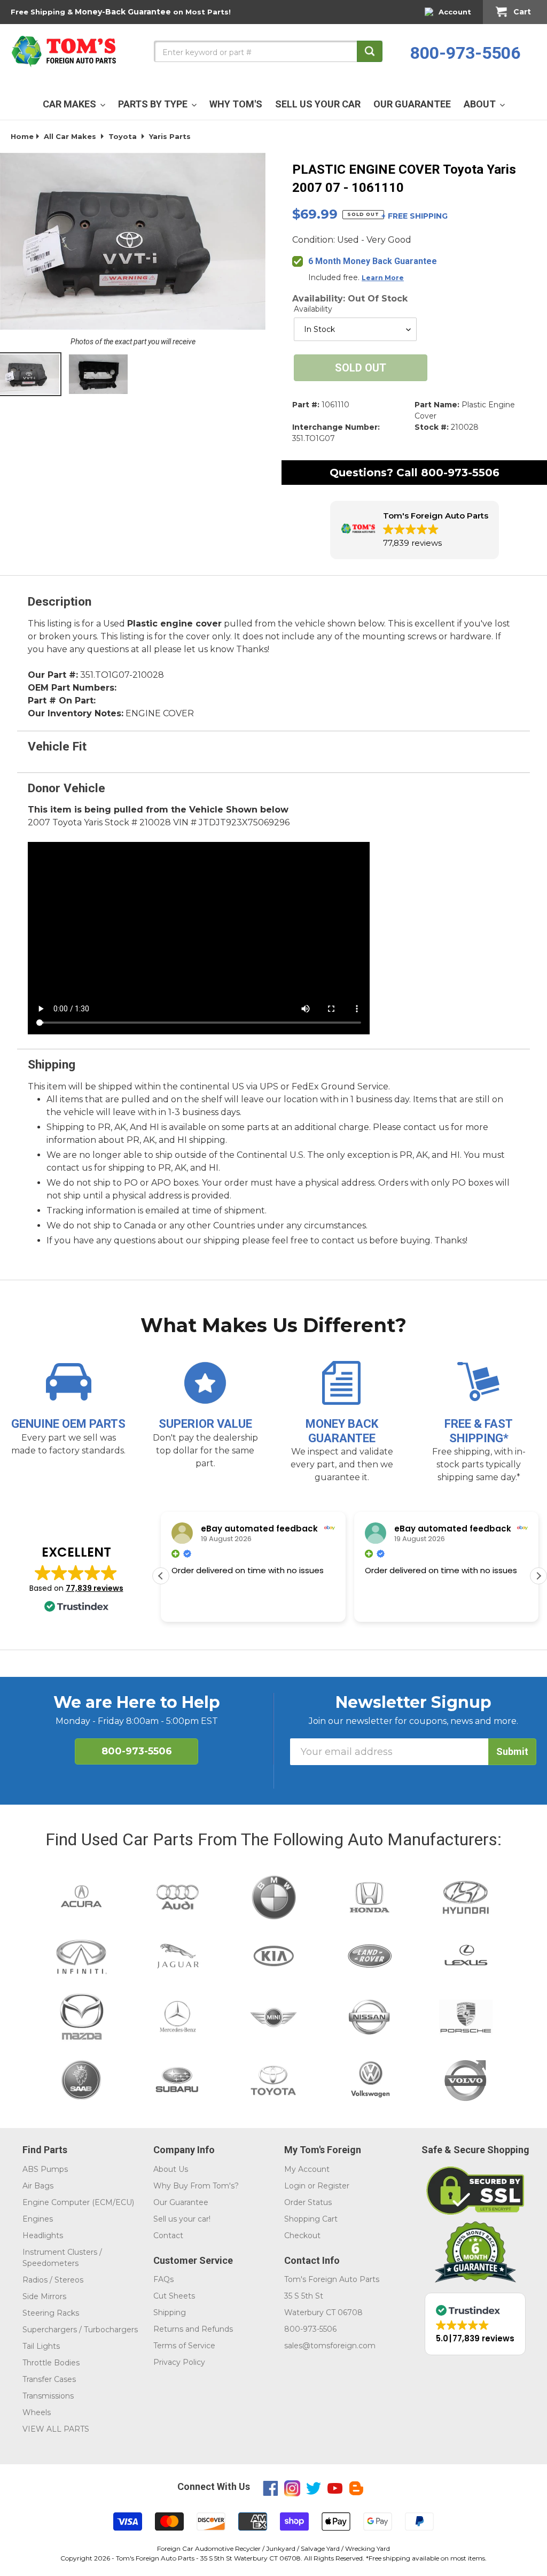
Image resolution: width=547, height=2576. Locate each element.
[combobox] (268, 51)
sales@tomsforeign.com (330, 2346)
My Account (307, 2169)
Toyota (123, 136)
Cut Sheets (174, 2296)
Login (295, 2186)
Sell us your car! (182, 2219)
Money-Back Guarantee (123, 12)
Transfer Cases (49, 2379)
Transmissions (48, 2396)
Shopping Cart (311, 2219)
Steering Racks (51, 2313)
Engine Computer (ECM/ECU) (78, 2202)
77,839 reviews (95, 1588)
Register (333, 2186)
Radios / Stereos (53, 2280)
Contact (168, 2235)
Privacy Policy (179, 2362)
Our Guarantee (181, 2202)
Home (22, 136)
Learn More (383, 278)
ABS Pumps (45, 2169)
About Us (171, 2169)
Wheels (37, 2412)
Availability (313, 309)
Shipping (170, 2312)
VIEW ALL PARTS (56, 2429)
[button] (415, 530)
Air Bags (38, 2186)
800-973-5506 (465, 53)
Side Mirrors (44, 2296)
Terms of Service (184, 2346)
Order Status (308, 2202)
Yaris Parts (170, 136)
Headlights (43, 2235)
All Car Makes (70, 136)
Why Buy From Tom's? (196, 2186)
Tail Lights (41, 2346)
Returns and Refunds (193, 2329)
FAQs (163, 2279)
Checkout (302, 2235)
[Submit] (370, 51)
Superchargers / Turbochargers (80, 2330)
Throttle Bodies (51, 2363)
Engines (38, 2219)
